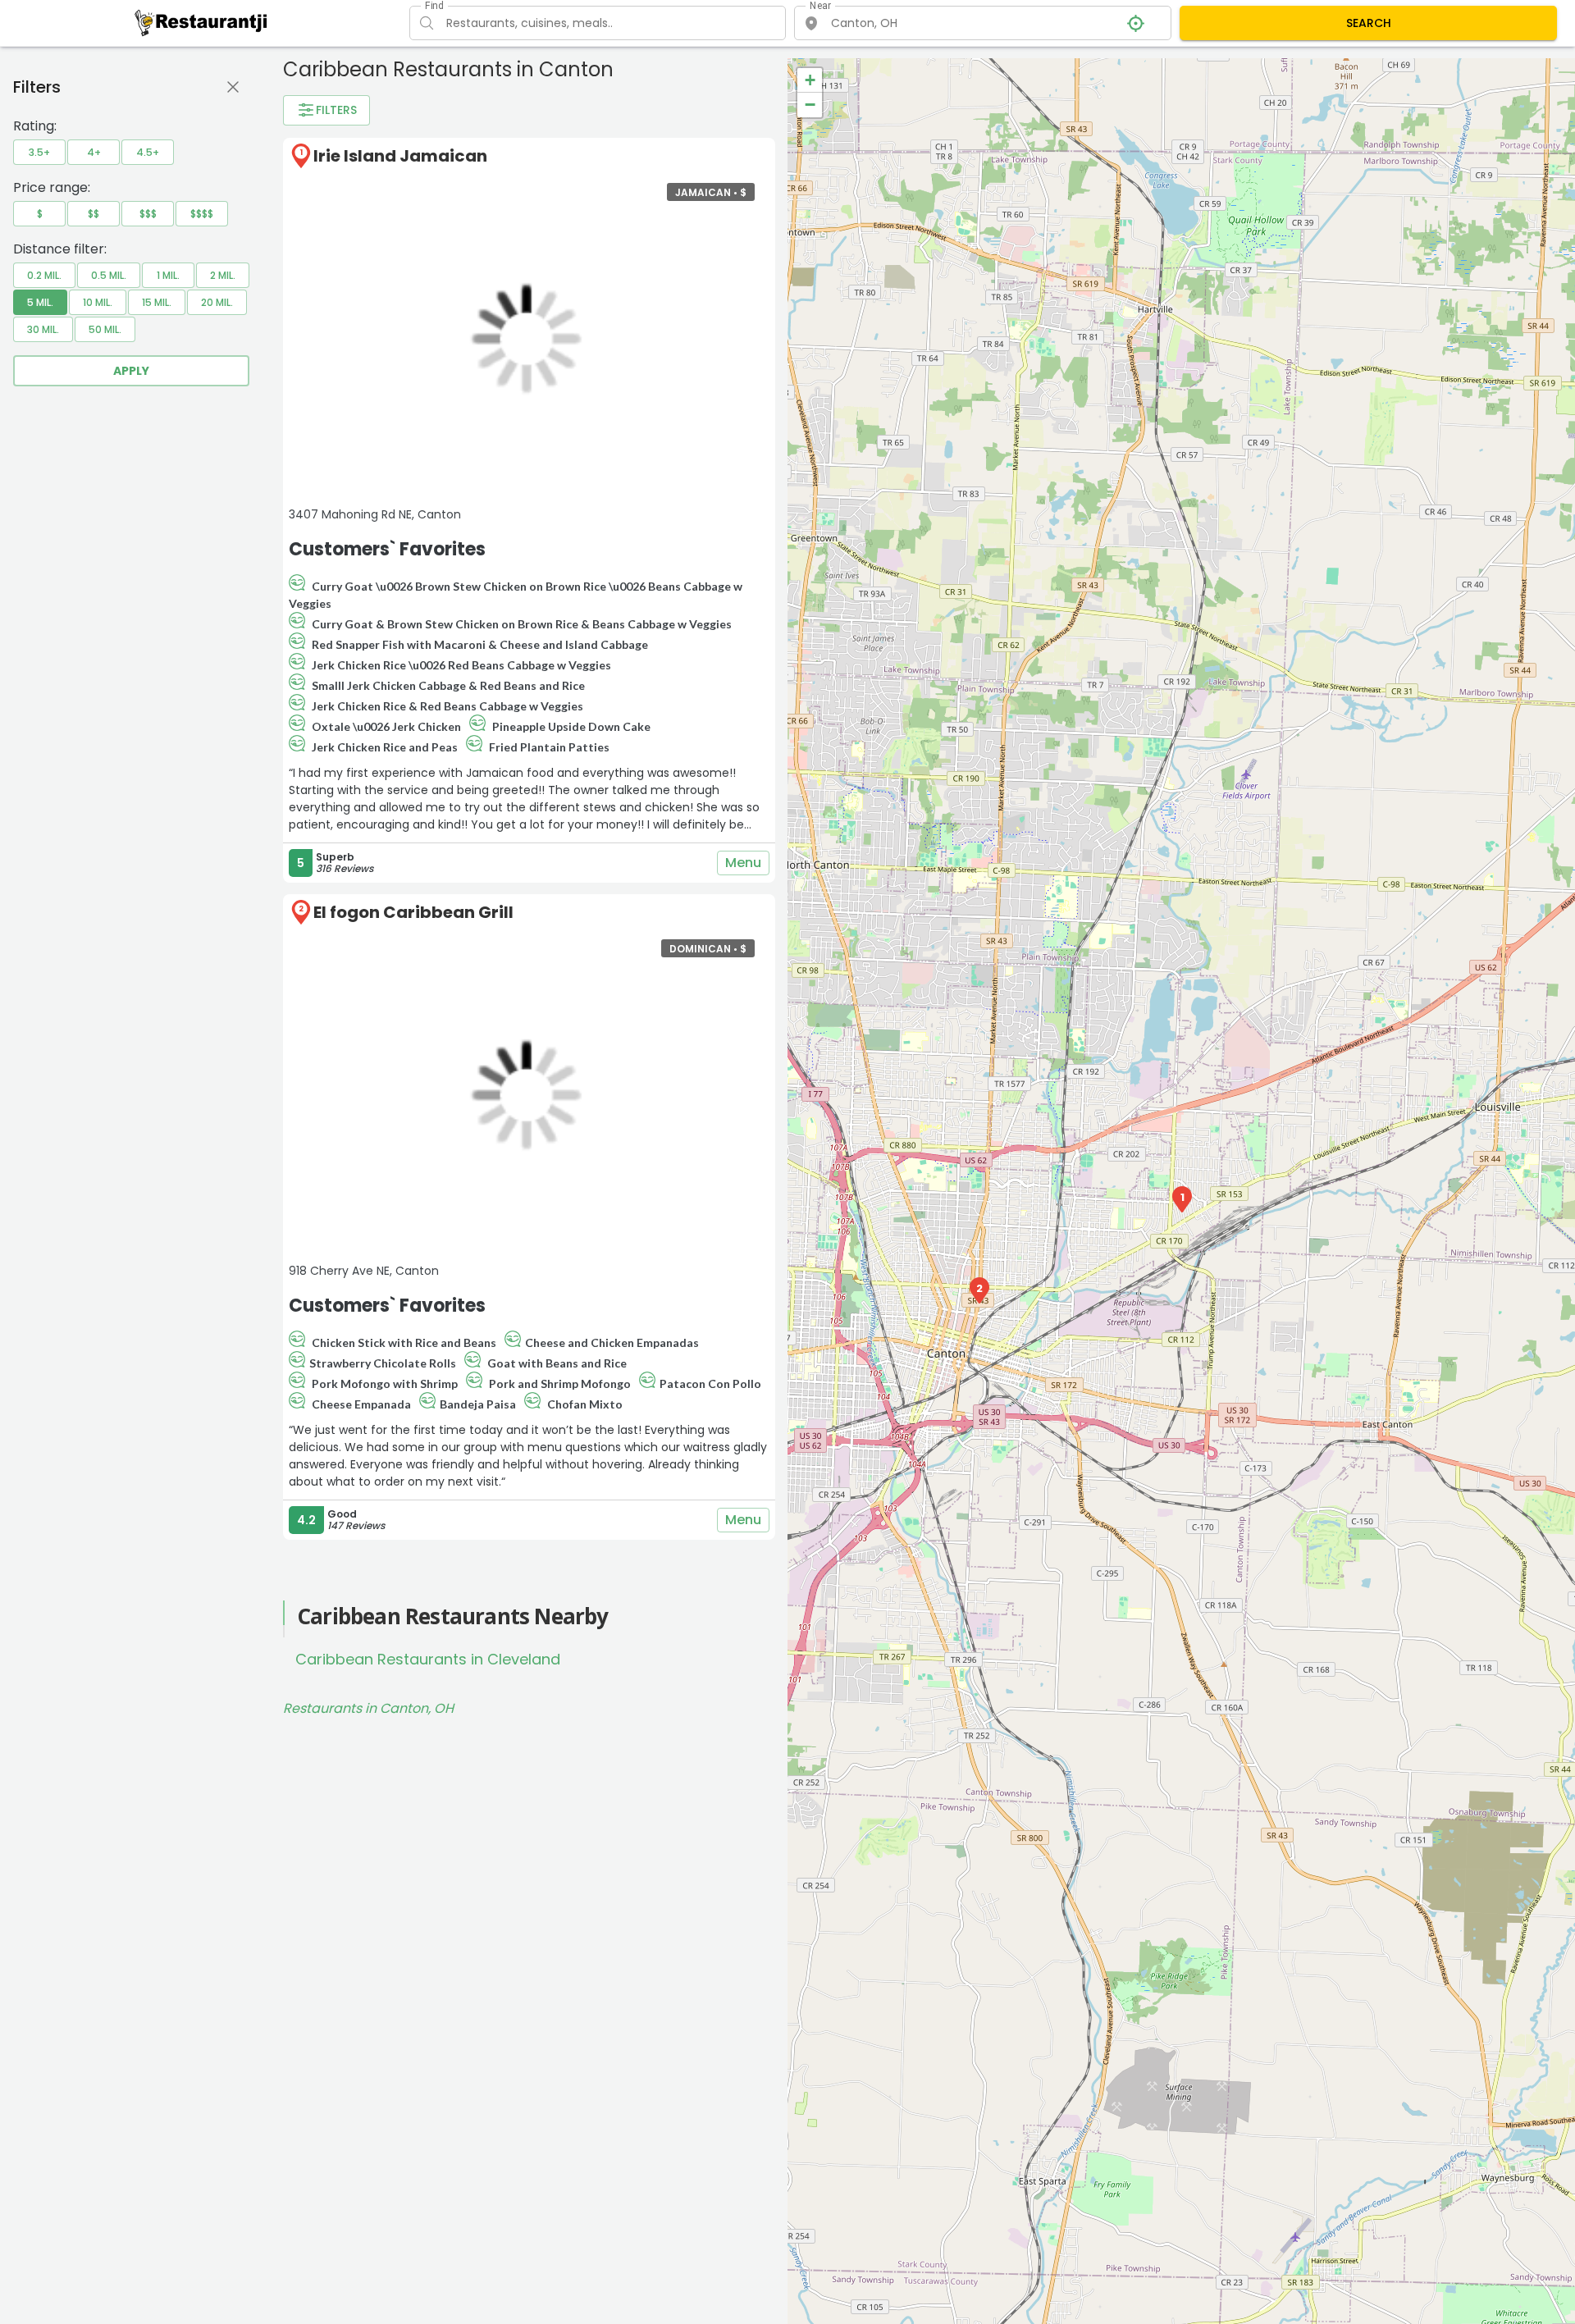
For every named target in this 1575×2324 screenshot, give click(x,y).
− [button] (810, 105)
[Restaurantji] (201, 22)
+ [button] (810, 80)
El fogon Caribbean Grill (413, 912)
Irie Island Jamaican (400, 156)
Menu (743, 863)
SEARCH (1369, 23)
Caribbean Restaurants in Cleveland (428, 1659)
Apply (131, 371)
